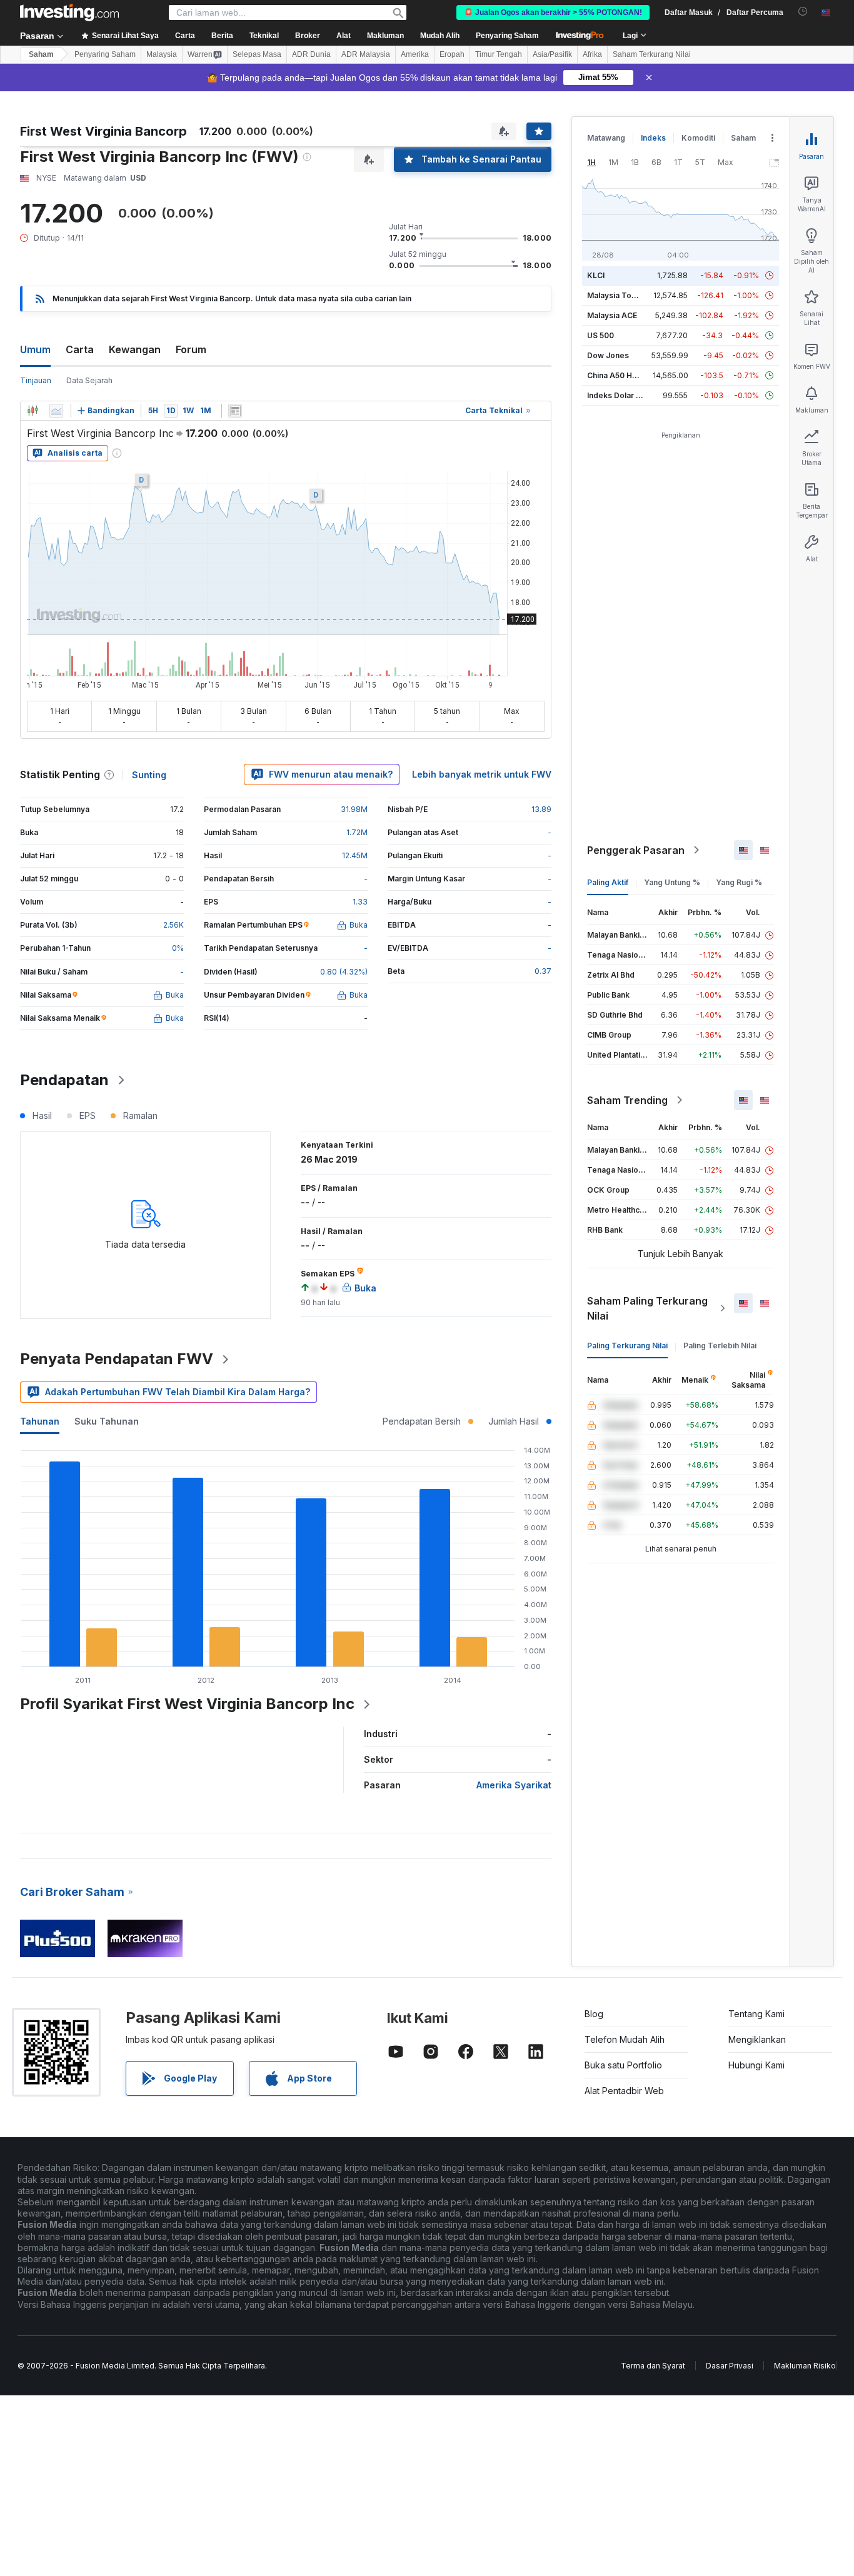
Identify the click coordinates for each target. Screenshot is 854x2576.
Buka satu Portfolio (623, 2065)
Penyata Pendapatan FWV (117, 1359)
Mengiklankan (757, 2039)
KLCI (596, 275)
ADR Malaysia (366, 54)
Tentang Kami (756, 2014)
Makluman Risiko (805, 2366)
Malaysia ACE (612, 315)
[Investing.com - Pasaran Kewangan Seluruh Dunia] (69, 13)
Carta (80, 349)
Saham (41, 54)
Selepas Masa (257, 54)
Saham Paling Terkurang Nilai (647, 1308)
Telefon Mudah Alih (625, 2039)
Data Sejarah (89, 380)
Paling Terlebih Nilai (720, 1346)
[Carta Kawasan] (56, 411)
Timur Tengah (499, 54)
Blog (594, 2014)
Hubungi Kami (756, 2065)
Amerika (415, 54)
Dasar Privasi (730, 2366)
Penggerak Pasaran (636, 850)
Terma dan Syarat (653, 2366)
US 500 (600, 335)
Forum (191, 349)
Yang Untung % (672, 882)
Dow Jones (608, 355)
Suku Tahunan (107, 1421)
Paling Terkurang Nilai (627, 1346)
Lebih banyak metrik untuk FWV (482, 774)
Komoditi (698, 138)
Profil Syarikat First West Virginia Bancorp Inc (187, 1704)
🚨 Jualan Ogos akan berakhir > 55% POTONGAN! (553, 13)
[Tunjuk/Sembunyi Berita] (235, 411)
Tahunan (40, 1421)
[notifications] (803, 12)
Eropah (452, 54)
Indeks (653, 138)
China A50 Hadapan (623, 375)
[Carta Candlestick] (33, 411)
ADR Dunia (311, 54)
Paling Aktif (608, 882)
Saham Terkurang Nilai (652, 54)
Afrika (592, 54)
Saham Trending (627, 1100)
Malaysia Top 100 (619, 295)
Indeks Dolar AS (617, 395)
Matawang (606, 138)
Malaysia (162, 54)
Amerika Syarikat (514, 1785)
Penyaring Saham (507, 36)
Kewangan (135, 349)
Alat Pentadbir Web (624, 2091)
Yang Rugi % (739, 882)
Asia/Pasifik (552, 54)
